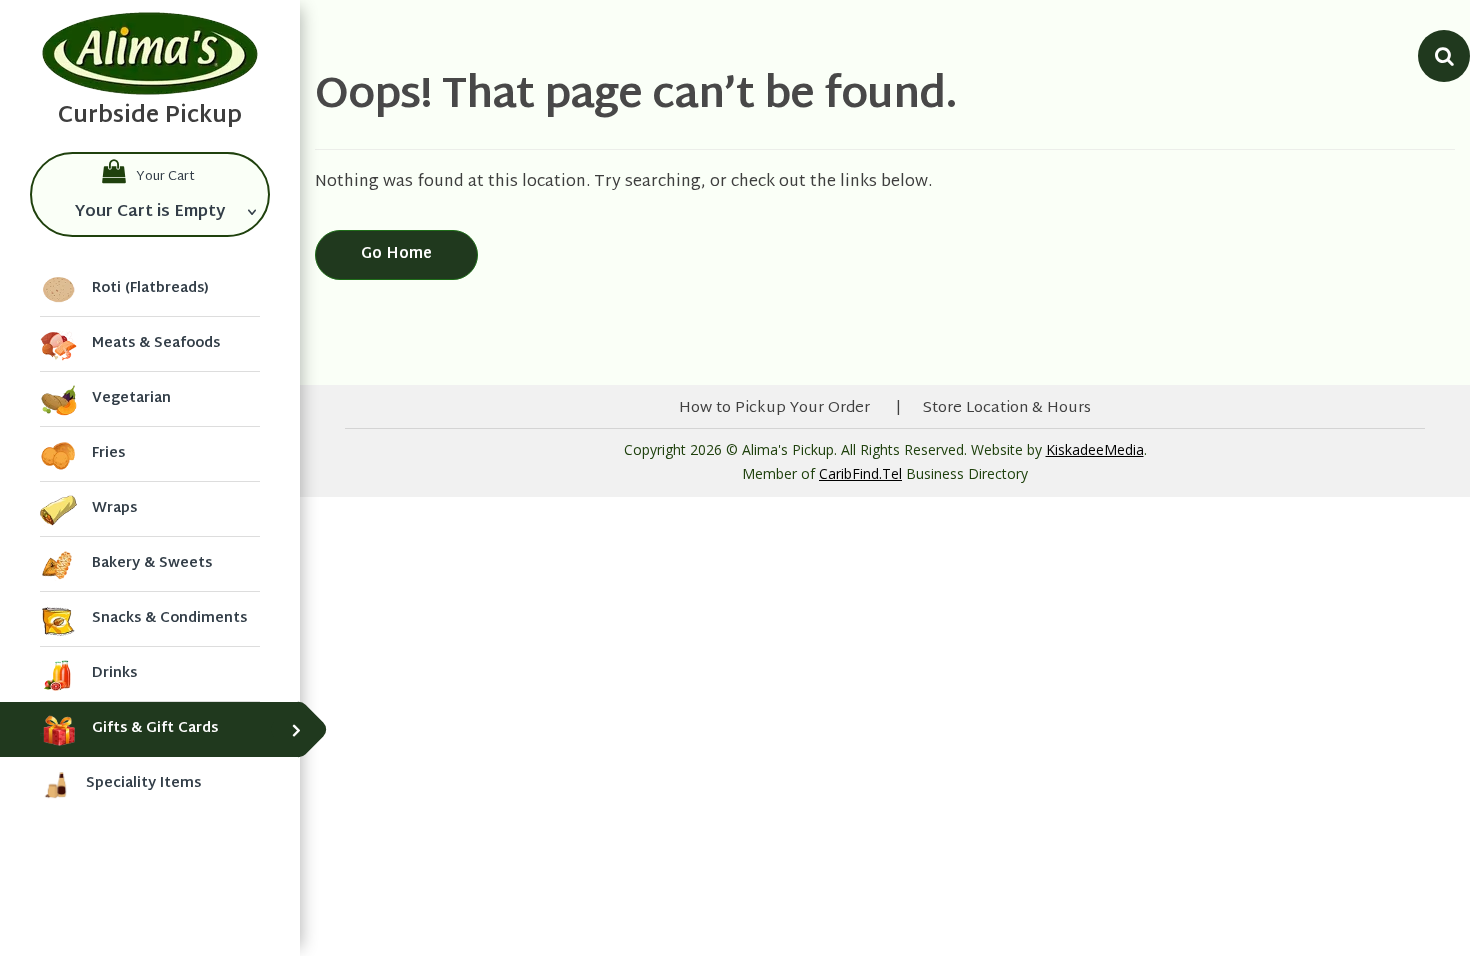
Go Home (396, 254)
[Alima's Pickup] (150, 54)
